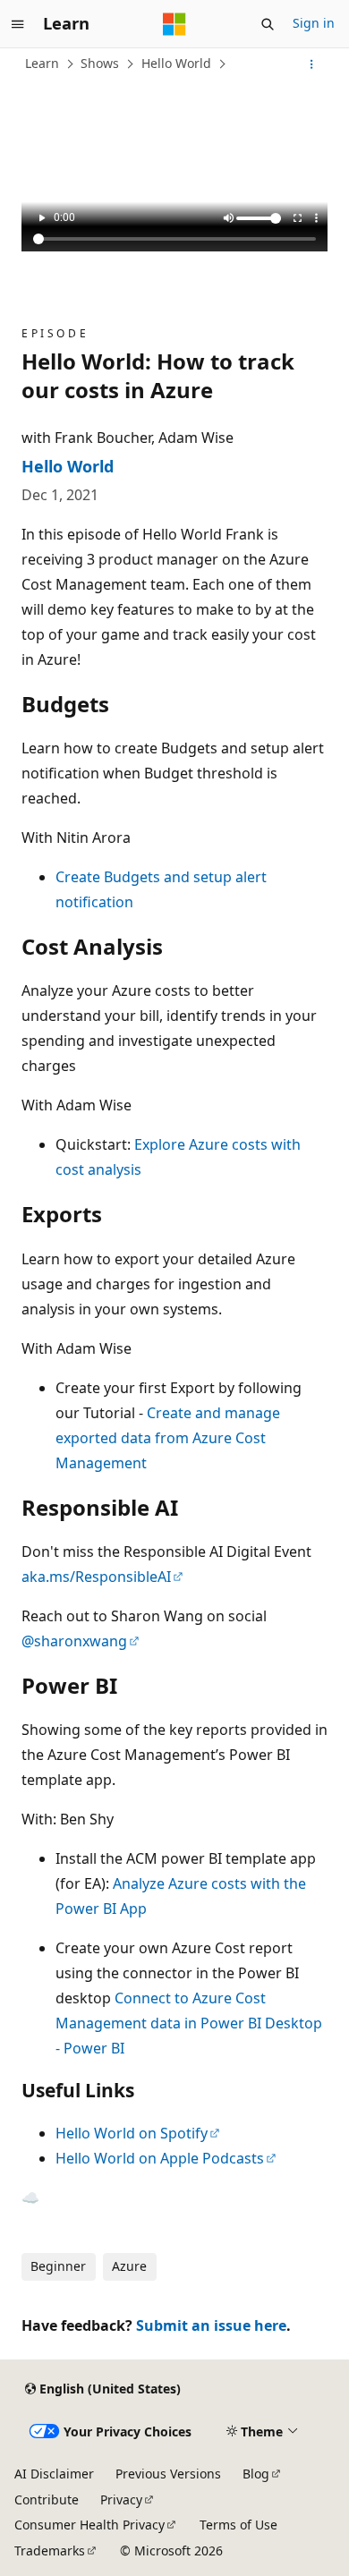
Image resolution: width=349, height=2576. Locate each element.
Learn (42, 63)
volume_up (226, 218)
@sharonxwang (74, 1641)
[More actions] (312, 64)
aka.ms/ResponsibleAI (96, 1577)
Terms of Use (238, 2525)
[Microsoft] (174, 24)
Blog (256, 2474)
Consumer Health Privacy (89, 2525)
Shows (100, 63)
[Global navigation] (18, 24)
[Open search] (268, 24)
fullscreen (295, 218)
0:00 (64, 217)
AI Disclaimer (54, 2474)
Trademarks (50, 2550)
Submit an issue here (211, 2325)
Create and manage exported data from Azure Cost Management (168, 1438)
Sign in (314, 23)
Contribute (47, 2499)
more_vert (314, 218)
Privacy (121, 2499)
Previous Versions (168, 2474)
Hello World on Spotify (132, 2133)
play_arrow (39, 218)
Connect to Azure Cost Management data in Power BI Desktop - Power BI (189, 2023)
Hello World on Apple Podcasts (160, 2158)
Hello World (176, 63)
